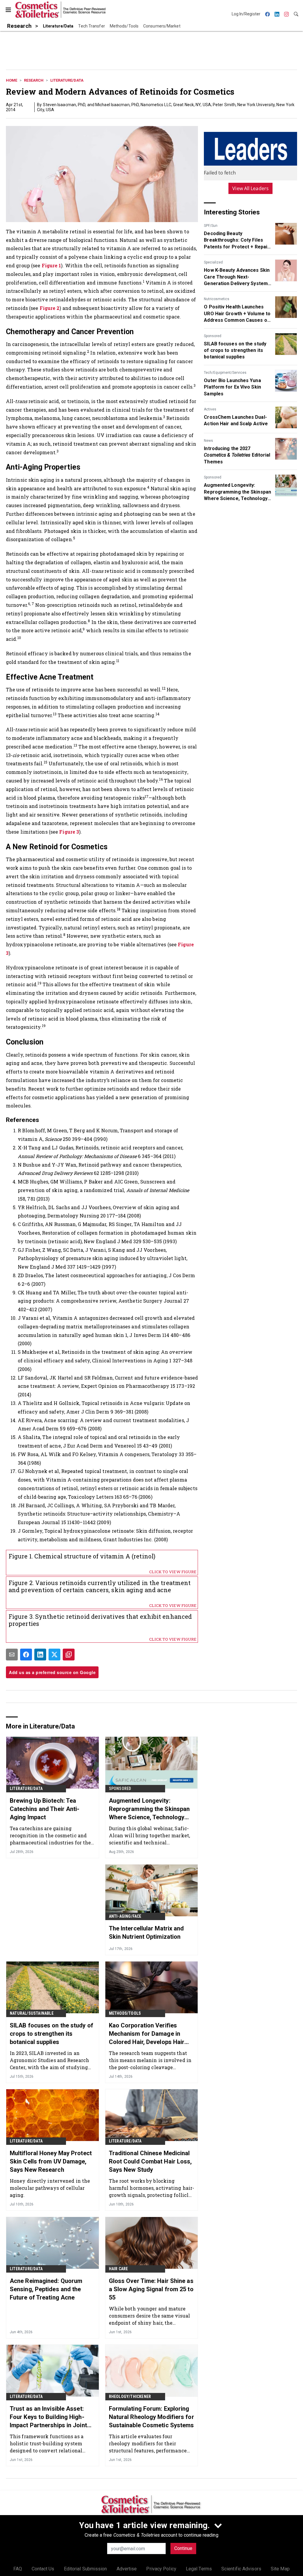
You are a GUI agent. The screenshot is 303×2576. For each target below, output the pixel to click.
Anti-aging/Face (125, 1916)
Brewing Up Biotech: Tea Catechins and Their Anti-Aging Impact (45, 1809)
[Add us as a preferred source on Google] (69, 1655)
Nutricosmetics (217, 299)
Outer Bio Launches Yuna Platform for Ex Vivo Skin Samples (232, 387)
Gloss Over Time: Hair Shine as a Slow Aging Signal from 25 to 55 (151, 2289)
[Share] (26, 1655)
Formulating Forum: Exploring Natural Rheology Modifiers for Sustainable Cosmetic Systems (151, 2417)
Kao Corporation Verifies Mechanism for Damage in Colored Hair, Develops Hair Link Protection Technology (147, 2034)
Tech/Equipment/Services (225, 373)
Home (12, 80)
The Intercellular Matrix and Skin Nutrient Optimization (146, 1933)
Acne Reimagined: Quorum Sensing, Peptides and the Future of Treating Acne (46, 2289)
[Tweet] (54, 1655)
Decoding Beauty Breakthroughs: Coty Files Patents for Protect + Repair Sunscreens (237, 240)
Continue (183, 2548)
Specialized (213, 262)
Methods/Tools (125, 2013)
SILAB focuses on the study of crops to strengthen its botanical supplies (235, 350)
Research (34, 80)
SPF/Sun (211, 226)
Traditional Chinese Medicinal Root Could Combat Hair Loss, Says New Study (150, 2161)
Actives (210, 409)
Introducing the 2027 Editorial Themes (237, 455)
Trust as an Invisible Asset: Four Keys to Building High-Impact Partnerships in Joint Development (48, 2417)
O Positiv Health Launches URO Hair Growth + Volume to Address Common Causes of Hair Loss (237, 314)
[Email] (12, 1655)
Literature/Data (67, 80)
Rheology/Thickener (130, 2396)
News (208, 441)
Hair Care (119, 2269)
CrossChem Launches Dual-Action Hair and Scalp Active (236, 420)
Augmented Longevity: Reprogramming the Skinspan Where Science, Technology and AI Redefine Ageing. (237, 492)
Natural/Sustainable (32, 2013)
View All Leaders (250, 188)
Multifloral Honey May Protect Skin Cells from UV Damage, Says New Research (51, 2161)
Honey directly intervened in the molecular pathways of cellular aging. (50, 2188)
